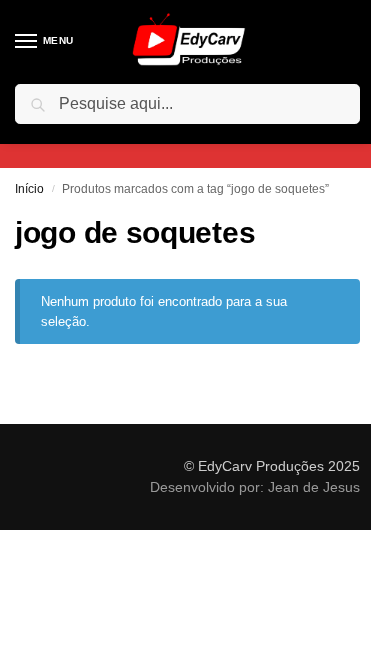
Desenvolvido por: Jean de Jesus (255, 487)
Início (29, 189)
